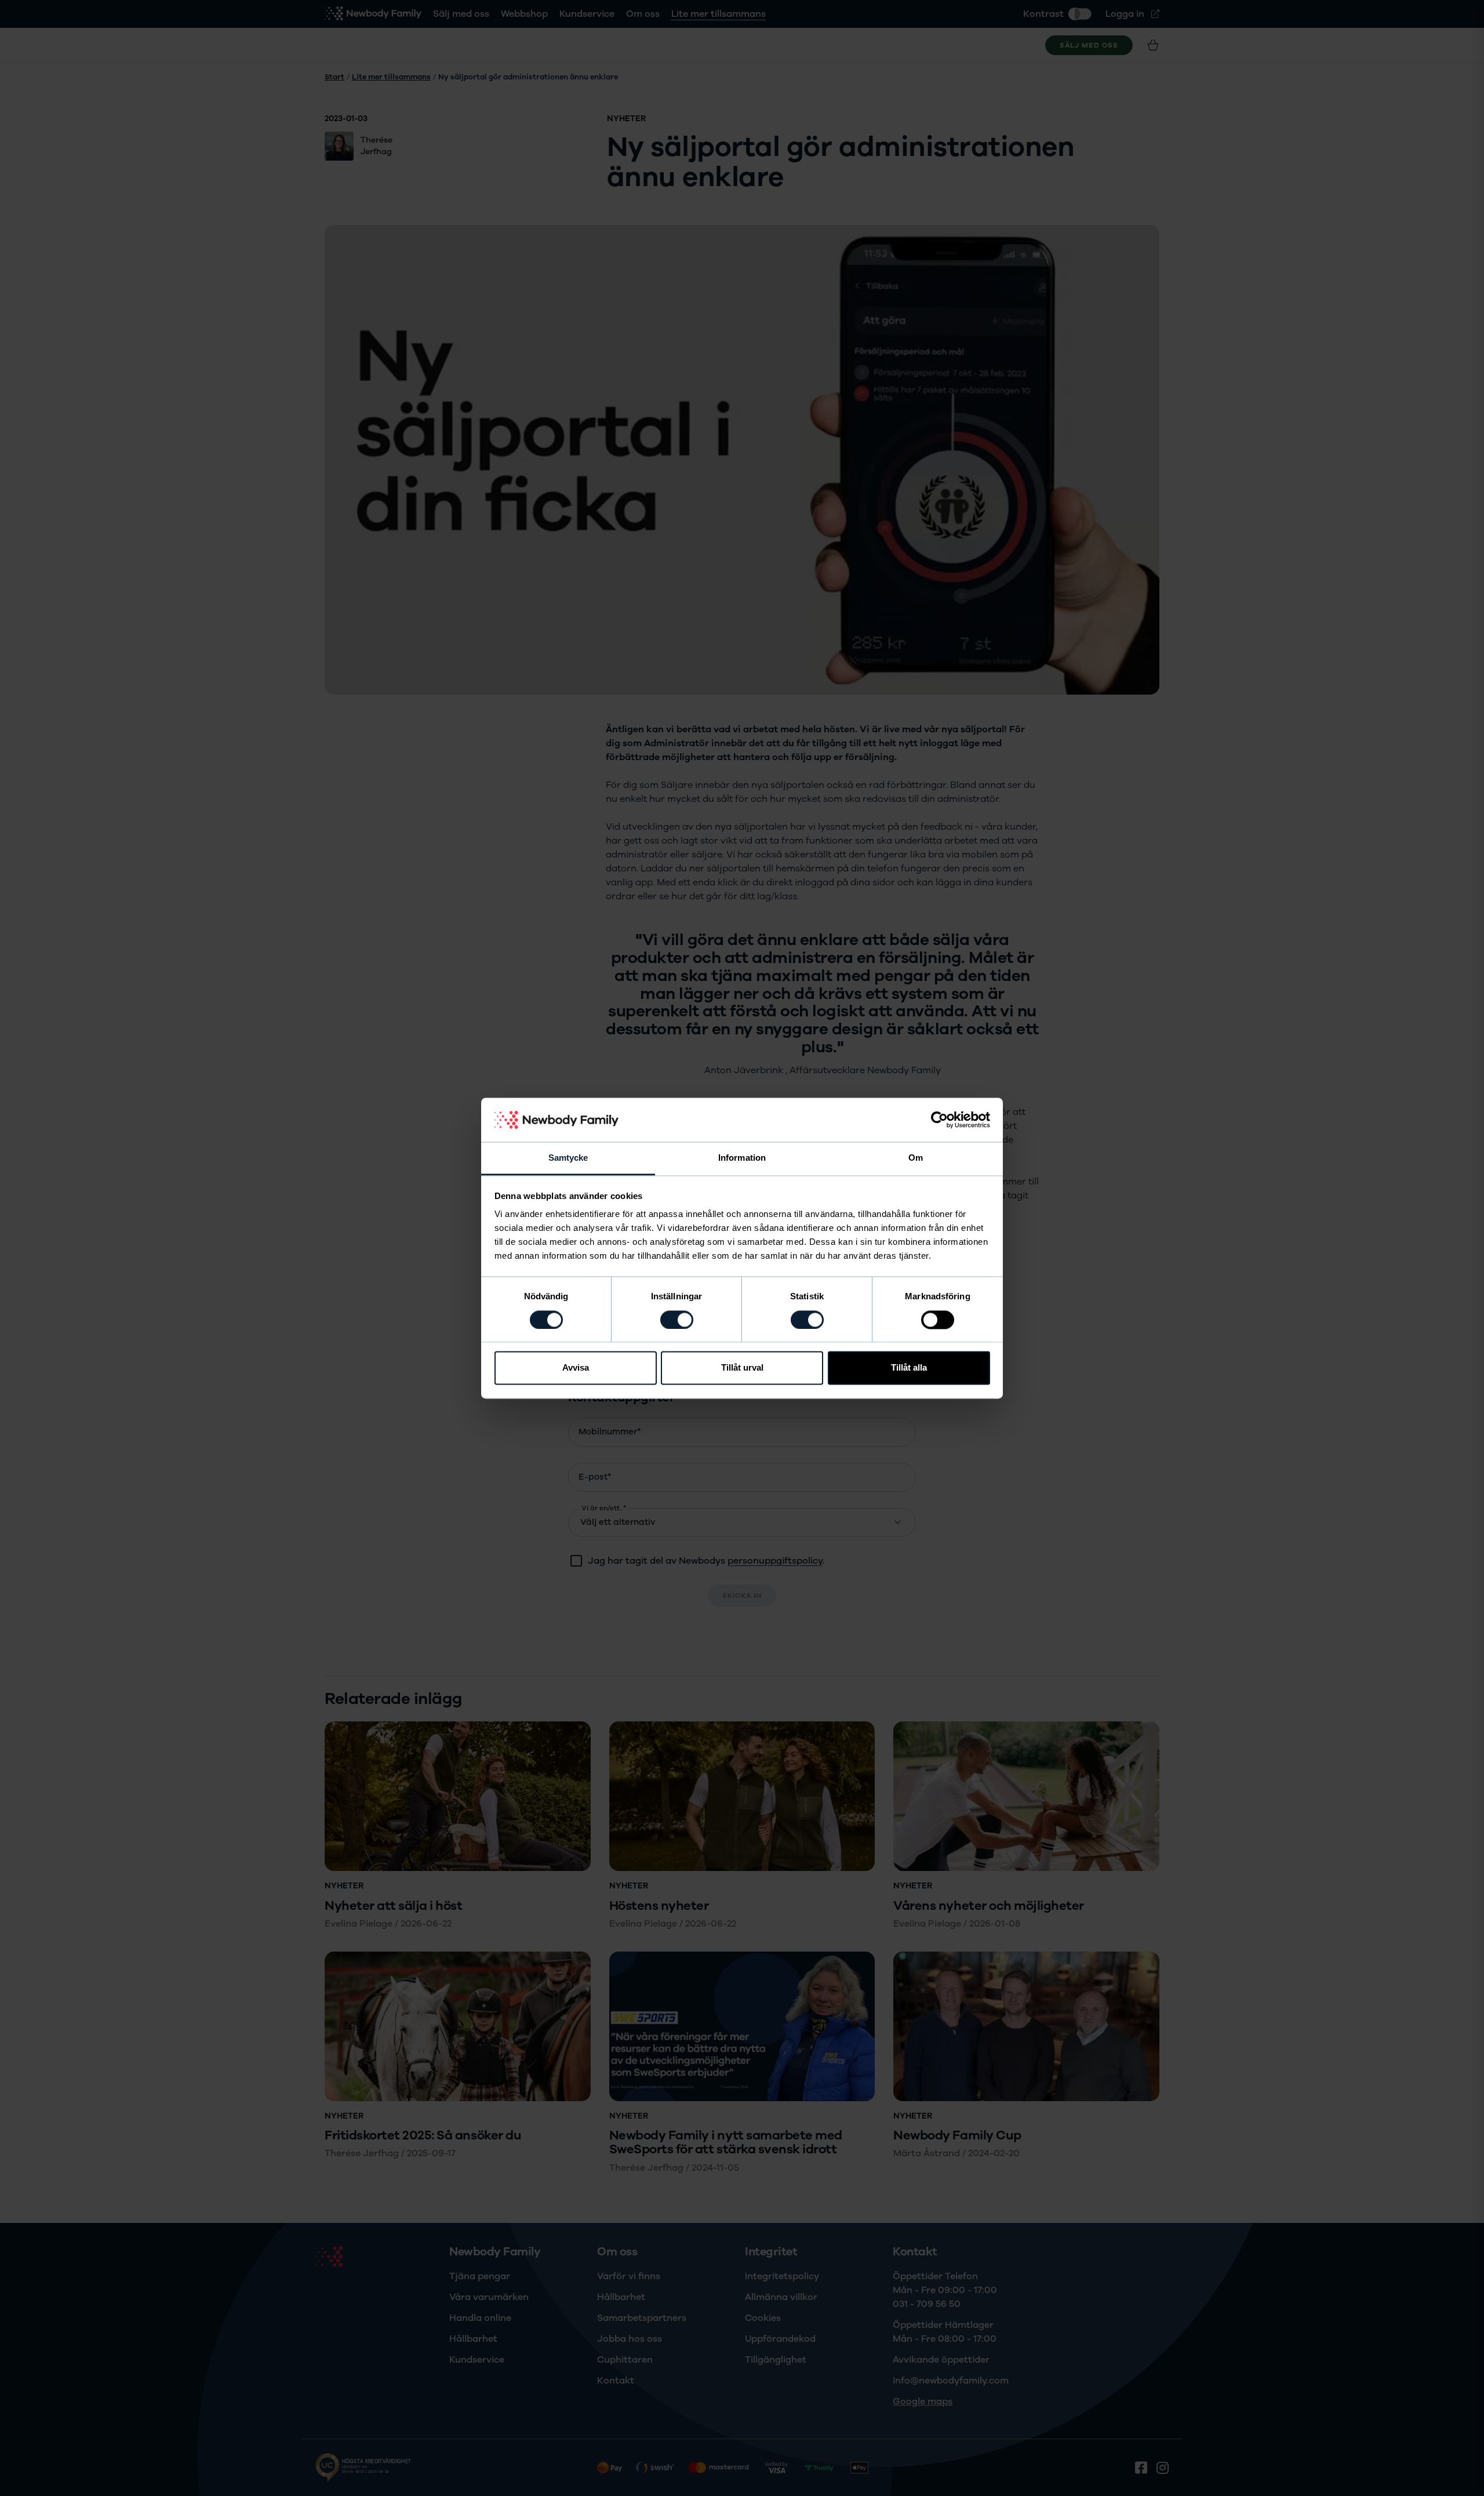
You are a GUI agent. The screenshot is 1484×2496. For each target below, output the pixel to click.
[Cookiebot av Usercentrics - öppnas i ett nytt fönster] (939, 1120)
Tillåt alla (909, 1368)
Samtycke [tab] (568, 1158)
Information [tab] (742, 1158)
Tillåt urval (742, 1368)
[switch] (677, 1320)
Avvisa (576, 1368)
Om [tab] (916, 1158)
